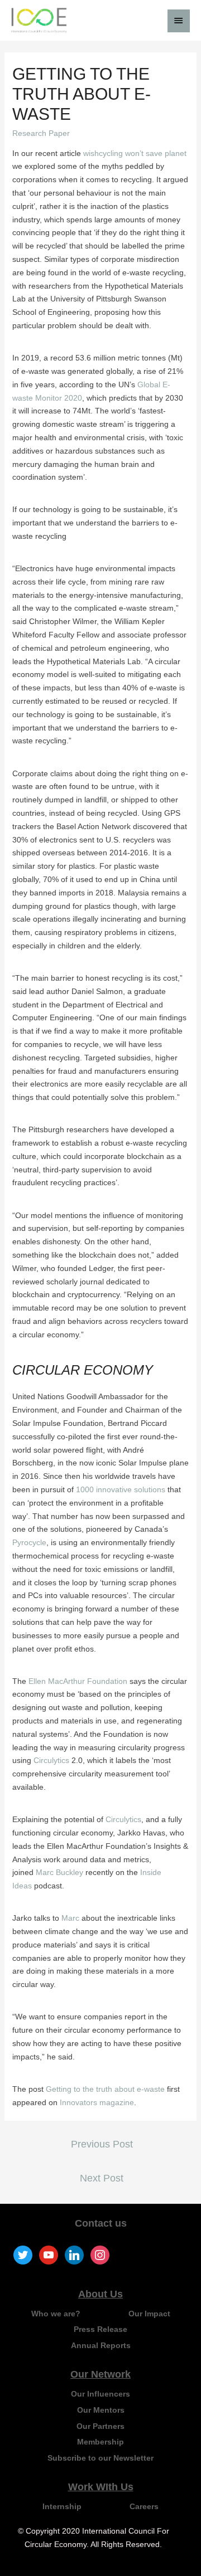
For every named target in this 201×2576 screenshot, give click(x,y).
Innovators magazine (97, 2102)
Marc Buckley (59, 1872)
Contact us (101, 2223)
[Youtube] (49, 2254)
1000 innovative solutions (121, 1489)
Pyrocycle (29, 1542)
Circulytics (51, 1760)
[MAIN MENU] (179, 21)
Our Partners (100, 2426)
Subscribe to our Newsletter (100, 2458)
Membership (100, 2442)
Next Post (102, 2178)
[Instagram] (100, 2254)
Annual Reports (101, 2345)
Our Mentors (101, 2410)
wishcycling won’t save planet (135, 153)
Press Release (100, 2329)
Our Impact (149, 2314)
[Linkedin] (74, 2254)
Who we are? (56, 2314)
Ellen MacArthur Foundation (78, 1681)
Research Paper (41, 133)
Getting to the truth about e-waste (105, 2089)
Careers (144, 2506)
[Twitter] (23, 2254)
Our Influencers (100, 2394)
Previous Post (102, 2144)
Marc (70, 1918)
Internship (62, 2506)
